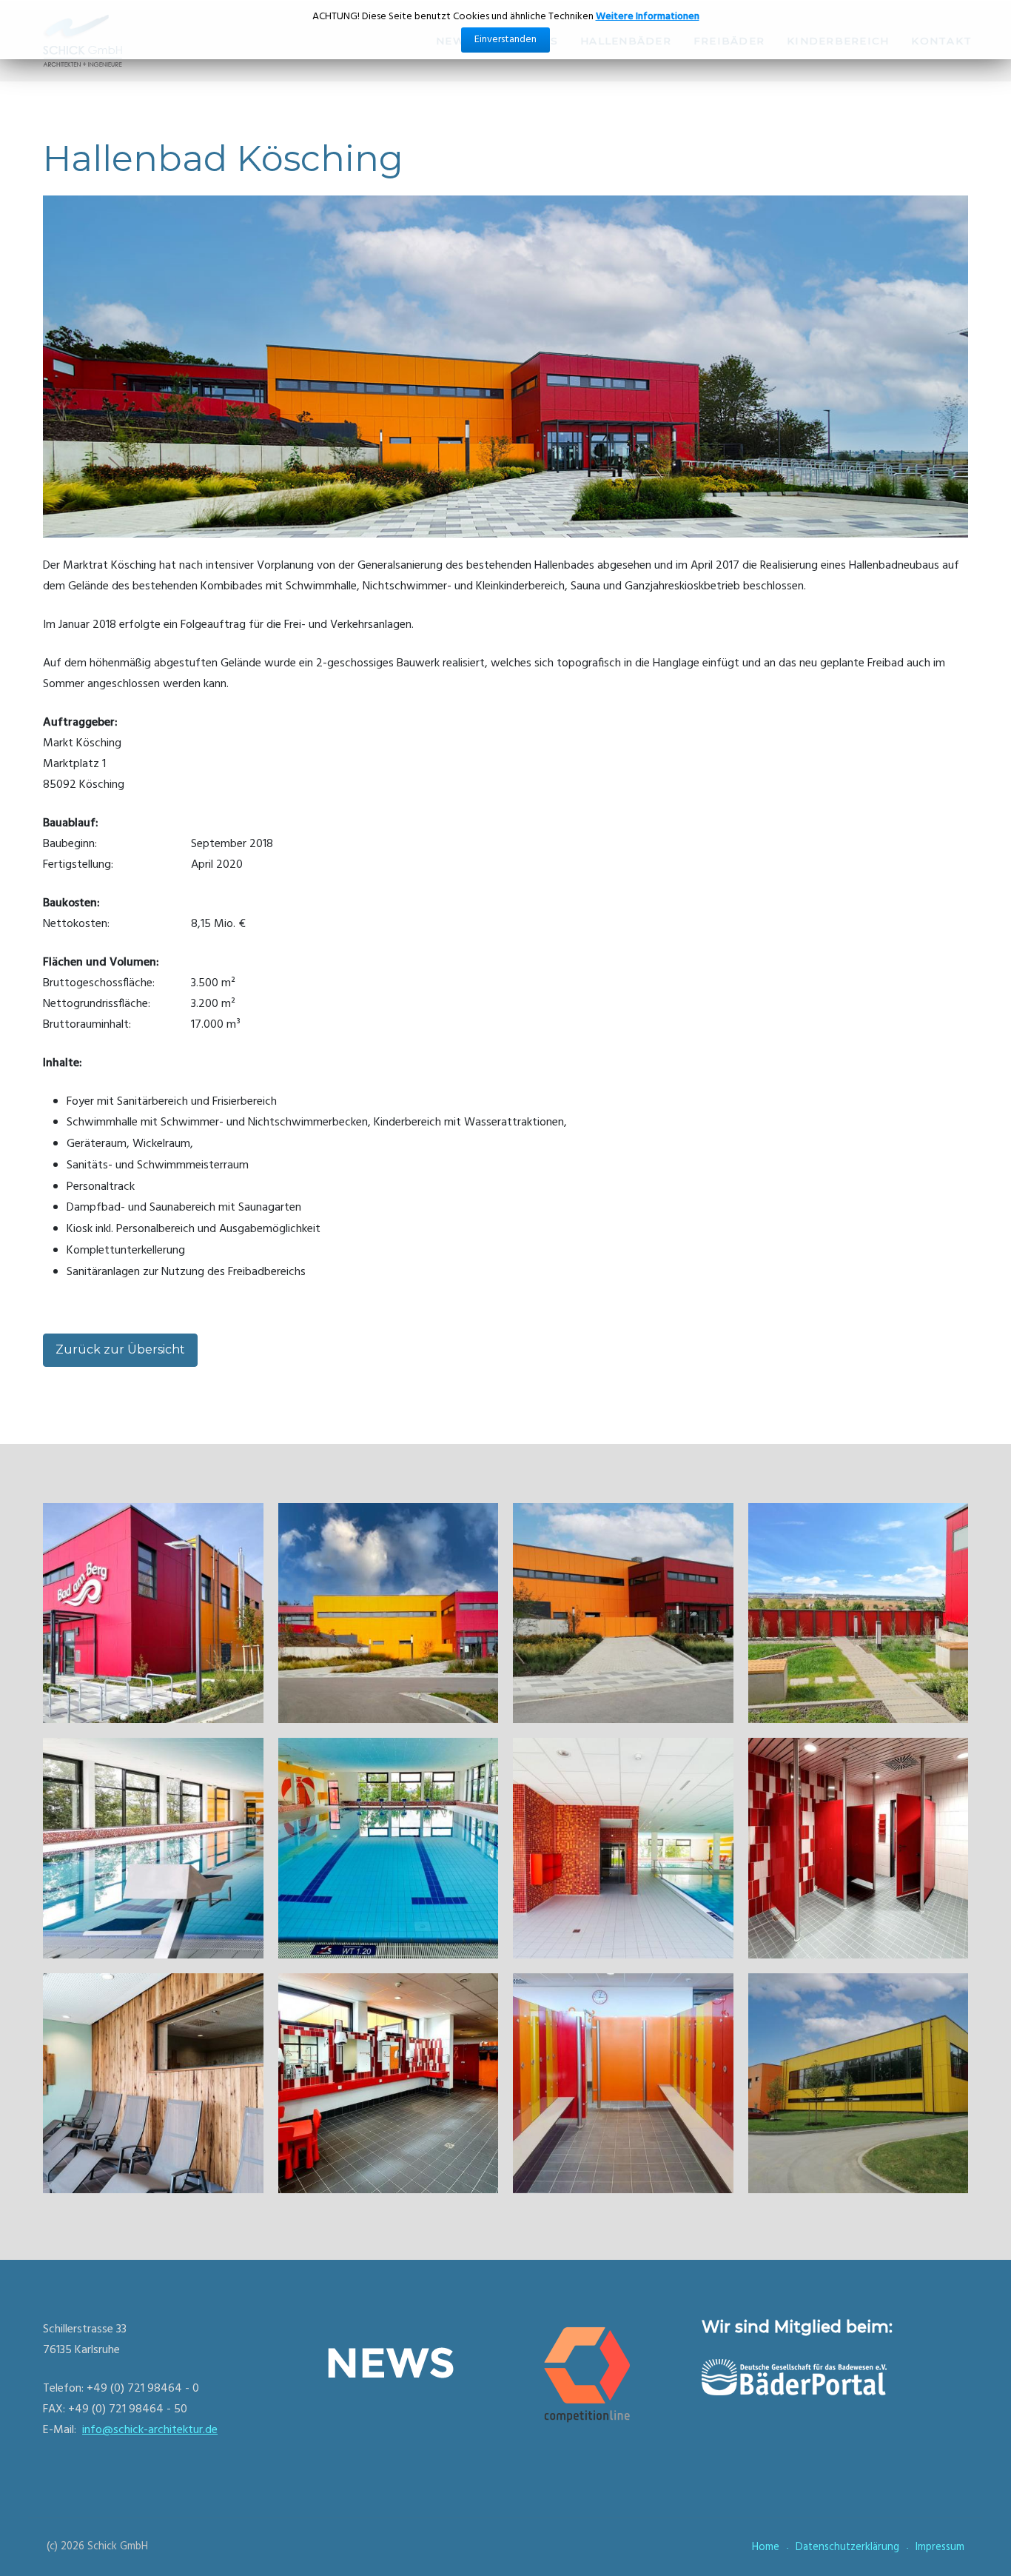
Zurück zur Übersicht (120, 1349)
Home (766, 2547)
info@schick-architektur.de (150, 2430)
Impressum (940, 2547)
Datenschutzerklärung (847, 2547)
